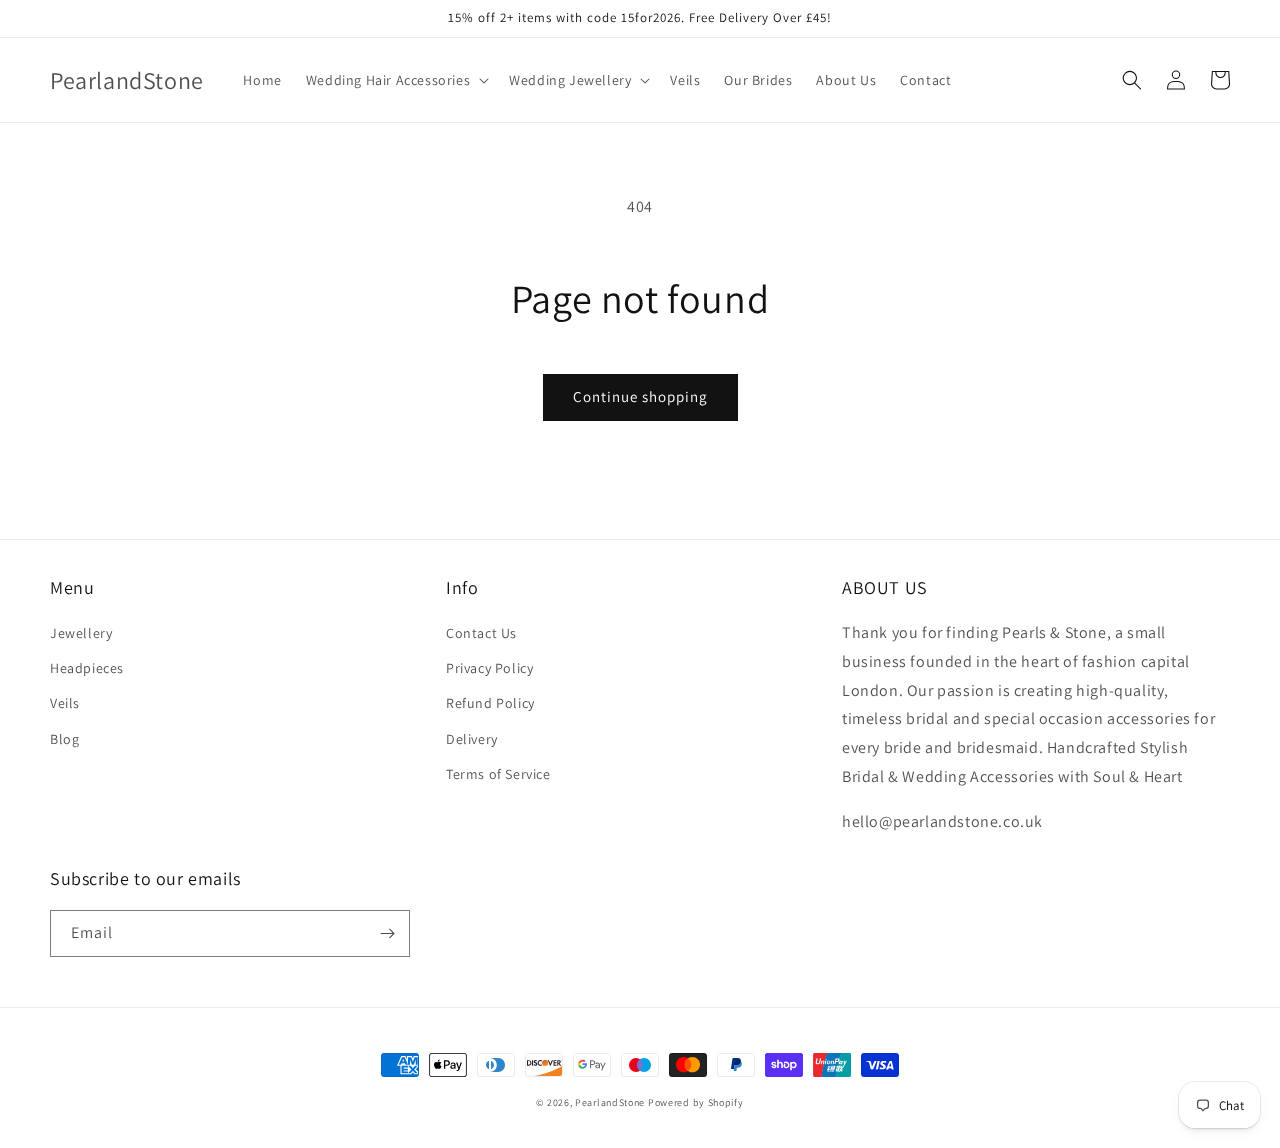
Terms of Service (498, 774)
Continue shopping (640, 396)
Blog (64, 739)
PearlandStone (610, 1102)
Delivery (472, 739)
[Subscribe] (387, 933)
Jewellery (81, 633)
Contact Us (481, 633)
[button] (395, 80)
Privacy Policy (489, 668)
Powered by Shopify (696, 1102)
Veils (65, 703)
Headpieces (87, 668)
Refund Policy (490, 703)
